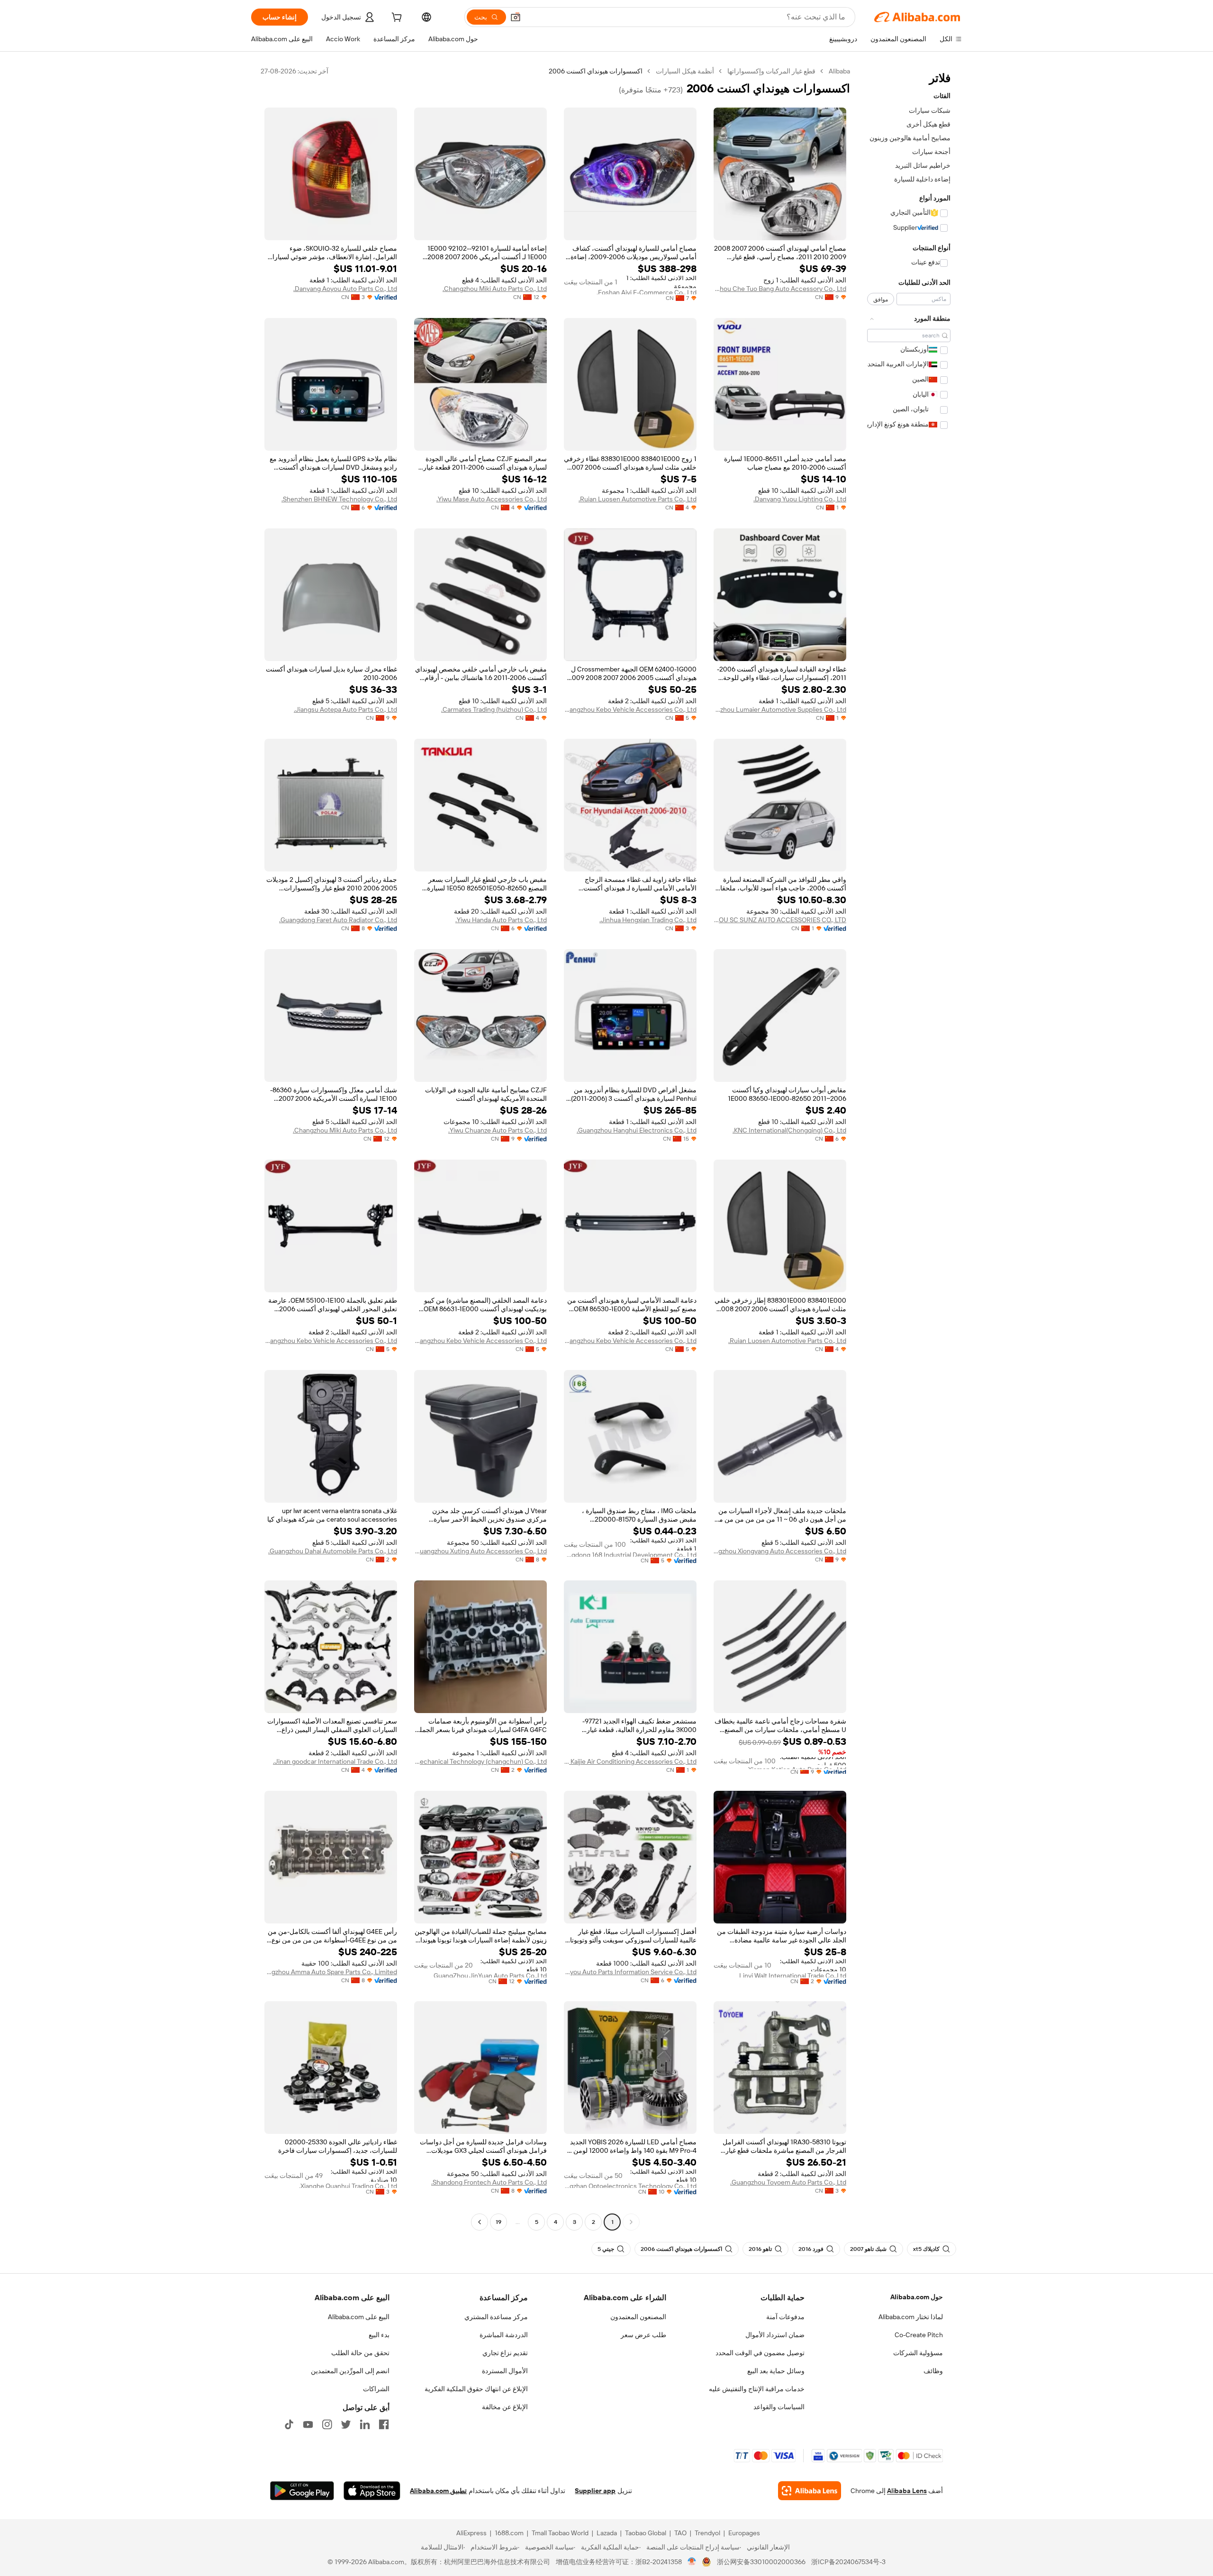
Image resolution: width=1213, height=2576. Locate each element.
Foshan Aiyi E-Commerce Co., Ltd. (647, 291)
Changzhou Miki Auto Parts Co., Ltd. (495, 289)
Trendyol (707, 2533)
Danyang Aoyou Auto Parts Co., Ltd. (345, 289)
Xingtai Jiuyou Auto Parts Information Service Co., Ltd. (630, 1972)
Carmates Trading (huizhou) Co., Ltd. (494, 709)
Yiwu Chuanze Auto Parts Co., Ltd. (498, 1130)
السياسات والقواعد (779, 2407)
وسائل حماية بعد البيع (776, 2371)
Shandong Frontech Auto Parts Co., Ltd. (489, 2182)
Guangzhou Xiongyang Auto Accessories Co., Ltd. (780, 1551)
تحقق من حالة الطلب (360, 2353)
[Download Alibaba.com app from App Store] (372, 2491)
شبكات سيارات (930, 110)
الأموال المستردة (505, 2371)
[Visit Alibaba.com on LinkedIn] (365, 2424)
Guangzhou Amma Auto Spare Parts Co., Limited (331, 1972)
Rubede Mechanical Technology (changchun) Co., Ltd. (480, 1761)
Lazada (607, 2533)
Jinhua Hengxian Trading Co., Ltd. (648, 920)
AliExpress (471, 2533)
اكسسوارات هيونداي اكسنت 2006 (681, 2249)
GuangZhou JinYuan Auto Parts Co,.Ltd (490, 1975)
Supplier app (595, 2491)
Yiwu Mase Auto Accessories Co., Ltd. (492, 499)
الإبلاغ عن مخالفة (505, 2407)
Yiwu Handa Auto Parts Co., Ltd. (501, 920)
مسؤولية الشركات (918, 2353)
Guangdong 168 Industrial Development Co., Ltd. (630, 1554)
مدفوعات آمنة (785, 2317)
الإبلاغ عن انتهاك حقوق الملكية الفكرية (476, 2389)
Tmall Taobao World (560, 2533)
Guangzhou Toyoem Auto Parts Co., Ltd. (788, 2182)
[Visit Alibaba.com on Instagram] (327, 2424)
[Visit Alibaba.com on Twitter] (346, 2424)
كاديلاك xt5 (926, 2249)
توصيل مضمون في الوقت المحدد (760, 2353)
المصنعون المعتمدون (638, 2317)
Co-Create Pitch (919, 2335)
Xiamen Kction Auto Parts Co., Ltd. (797, 1767)
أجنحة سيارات (931, 152)
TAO (680, 2533)
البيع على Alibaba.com (359, 2317)
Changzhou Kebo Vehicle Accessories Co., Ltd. (630, 709)
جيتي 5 (606, 2249)
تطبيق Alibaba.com (438, 2491)
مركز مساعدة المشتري (496, 2317)
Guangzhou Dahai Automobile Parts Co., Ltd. (333, 1551)
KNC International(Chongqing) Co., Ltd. (789, 1130)
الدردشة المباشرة (504, 2335)
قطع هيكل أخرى (928, 124)
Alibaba (839, 71)
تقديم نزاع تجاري (505, 2353)
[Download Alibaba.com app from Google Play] (302, 2491)
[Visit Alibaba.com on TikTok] (289, 2424)
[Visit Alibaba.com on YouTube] (308, 2424)
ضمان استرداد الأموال (775, 2335)
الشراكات (376, 2389)
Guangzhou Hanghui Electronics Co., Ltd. (637, 1130)
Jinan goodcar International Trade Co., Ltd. (335, 1761)
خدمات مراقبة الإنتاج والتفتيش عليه (757, 2389)
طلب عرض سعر (643, 2335)
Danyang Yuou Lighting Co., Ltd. (800, 499)
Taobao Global (646, 2533)
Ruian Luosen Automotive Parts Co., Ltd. (638, 499)
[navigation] (909, 1148)
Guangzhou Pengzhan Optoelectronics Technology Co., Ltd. (630, 2185)
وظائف (933, 2371)
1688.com (509, 2533)
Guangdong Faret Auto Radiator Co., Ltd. (338, 920)
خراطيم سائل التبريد (923, 165)
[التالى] (480, 2222)
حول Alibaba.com (917, 2297)
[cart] (396, 18)
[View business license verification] (692, 2562)
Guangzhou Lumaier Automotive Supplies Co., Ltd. (780, 709)
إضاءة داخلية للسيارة (922, 179)
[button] (516, 17)
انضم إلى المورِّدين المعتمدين (350, 2371)
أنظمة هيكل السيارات (685, 71)
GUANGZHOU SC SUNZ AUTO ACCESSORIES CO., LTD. (780, 920)
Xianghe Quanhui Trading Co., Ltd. (348, 2185)
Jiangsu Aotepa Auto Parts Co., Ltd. (345, 709)
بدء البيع (379, 2335)
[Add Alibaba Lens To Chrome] (810, 2491)
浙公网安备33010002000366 (761, 2562)
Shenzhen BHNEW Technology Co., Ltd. (339, 499)
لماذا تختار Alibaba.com (911, 2317)
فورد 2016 (811, 2249)
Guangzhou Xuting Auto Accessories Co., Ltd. (480, 1551)
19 (498, 2222)
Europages (744, 2533)
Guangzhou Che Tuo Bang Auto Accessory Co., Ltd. (780, 289)
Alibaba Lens (907, 2491)
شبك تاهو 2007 (868, 2249)
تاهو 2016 (760, 2249)
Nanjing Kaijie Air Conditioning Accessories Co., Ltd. (630, 1761)
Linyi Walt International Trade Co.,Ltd (793, 1975)
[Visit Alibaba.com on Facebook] (384, 2424)
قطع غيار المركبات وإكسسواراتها (771, 71)
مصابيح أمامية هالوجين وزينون (910, 138)
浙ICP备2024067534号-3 (848, 2562)
